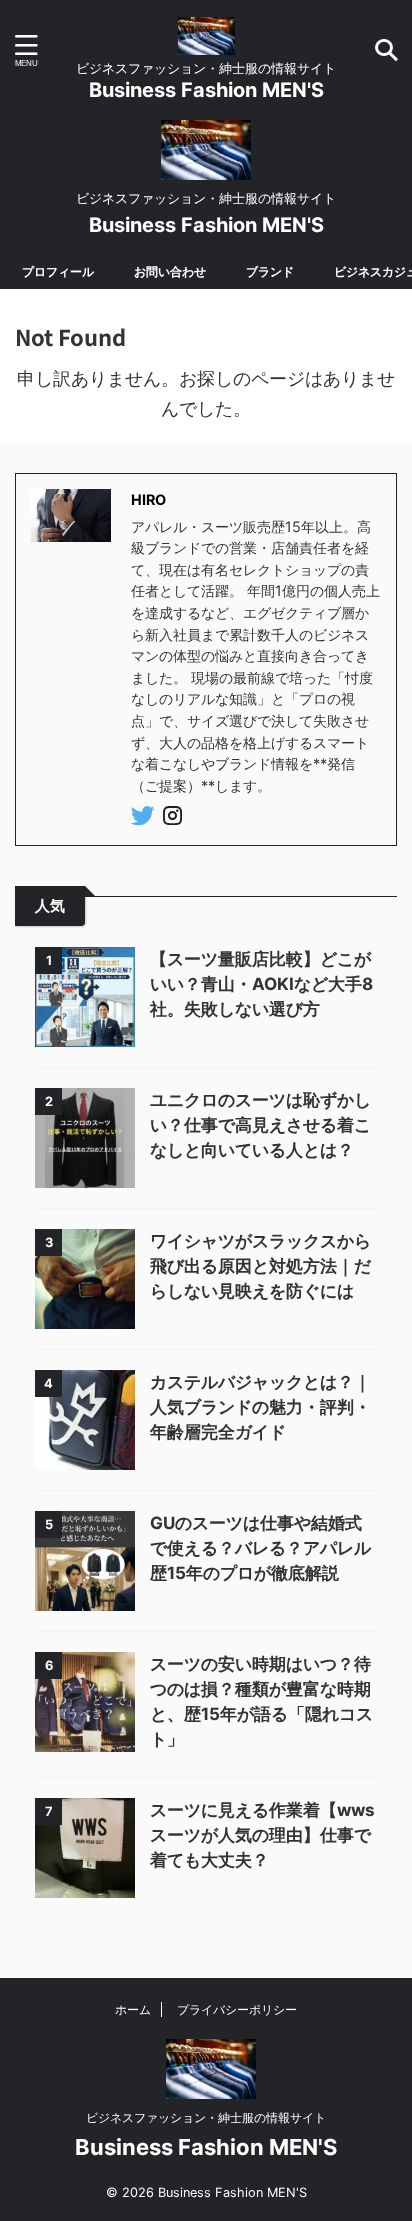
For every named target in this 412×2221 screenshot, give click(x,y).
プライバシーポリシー (237, 2009)
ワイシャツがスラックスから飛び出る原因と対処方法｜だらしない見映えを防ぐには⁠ (260, 1266)
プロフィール (58, 271)
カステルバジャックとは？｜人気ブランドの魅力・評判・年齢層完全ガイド (260, 1407)
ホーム (133, 2009)
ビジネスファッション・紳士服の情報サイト (206, 2117)
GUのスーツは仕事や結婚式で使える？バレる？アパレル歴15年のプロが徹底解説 (260, 1548)
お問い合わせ (170, 271)
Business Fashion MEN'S (206, 90)
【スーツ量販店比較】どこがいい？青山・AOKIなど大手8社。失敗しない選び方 (261, 984)
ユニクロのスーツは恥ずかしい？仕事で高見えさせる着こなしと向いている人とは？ (260, 1125)
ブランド (270, 271)
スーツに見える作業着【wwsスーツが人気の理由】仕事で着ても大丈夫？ (262, 1835)
